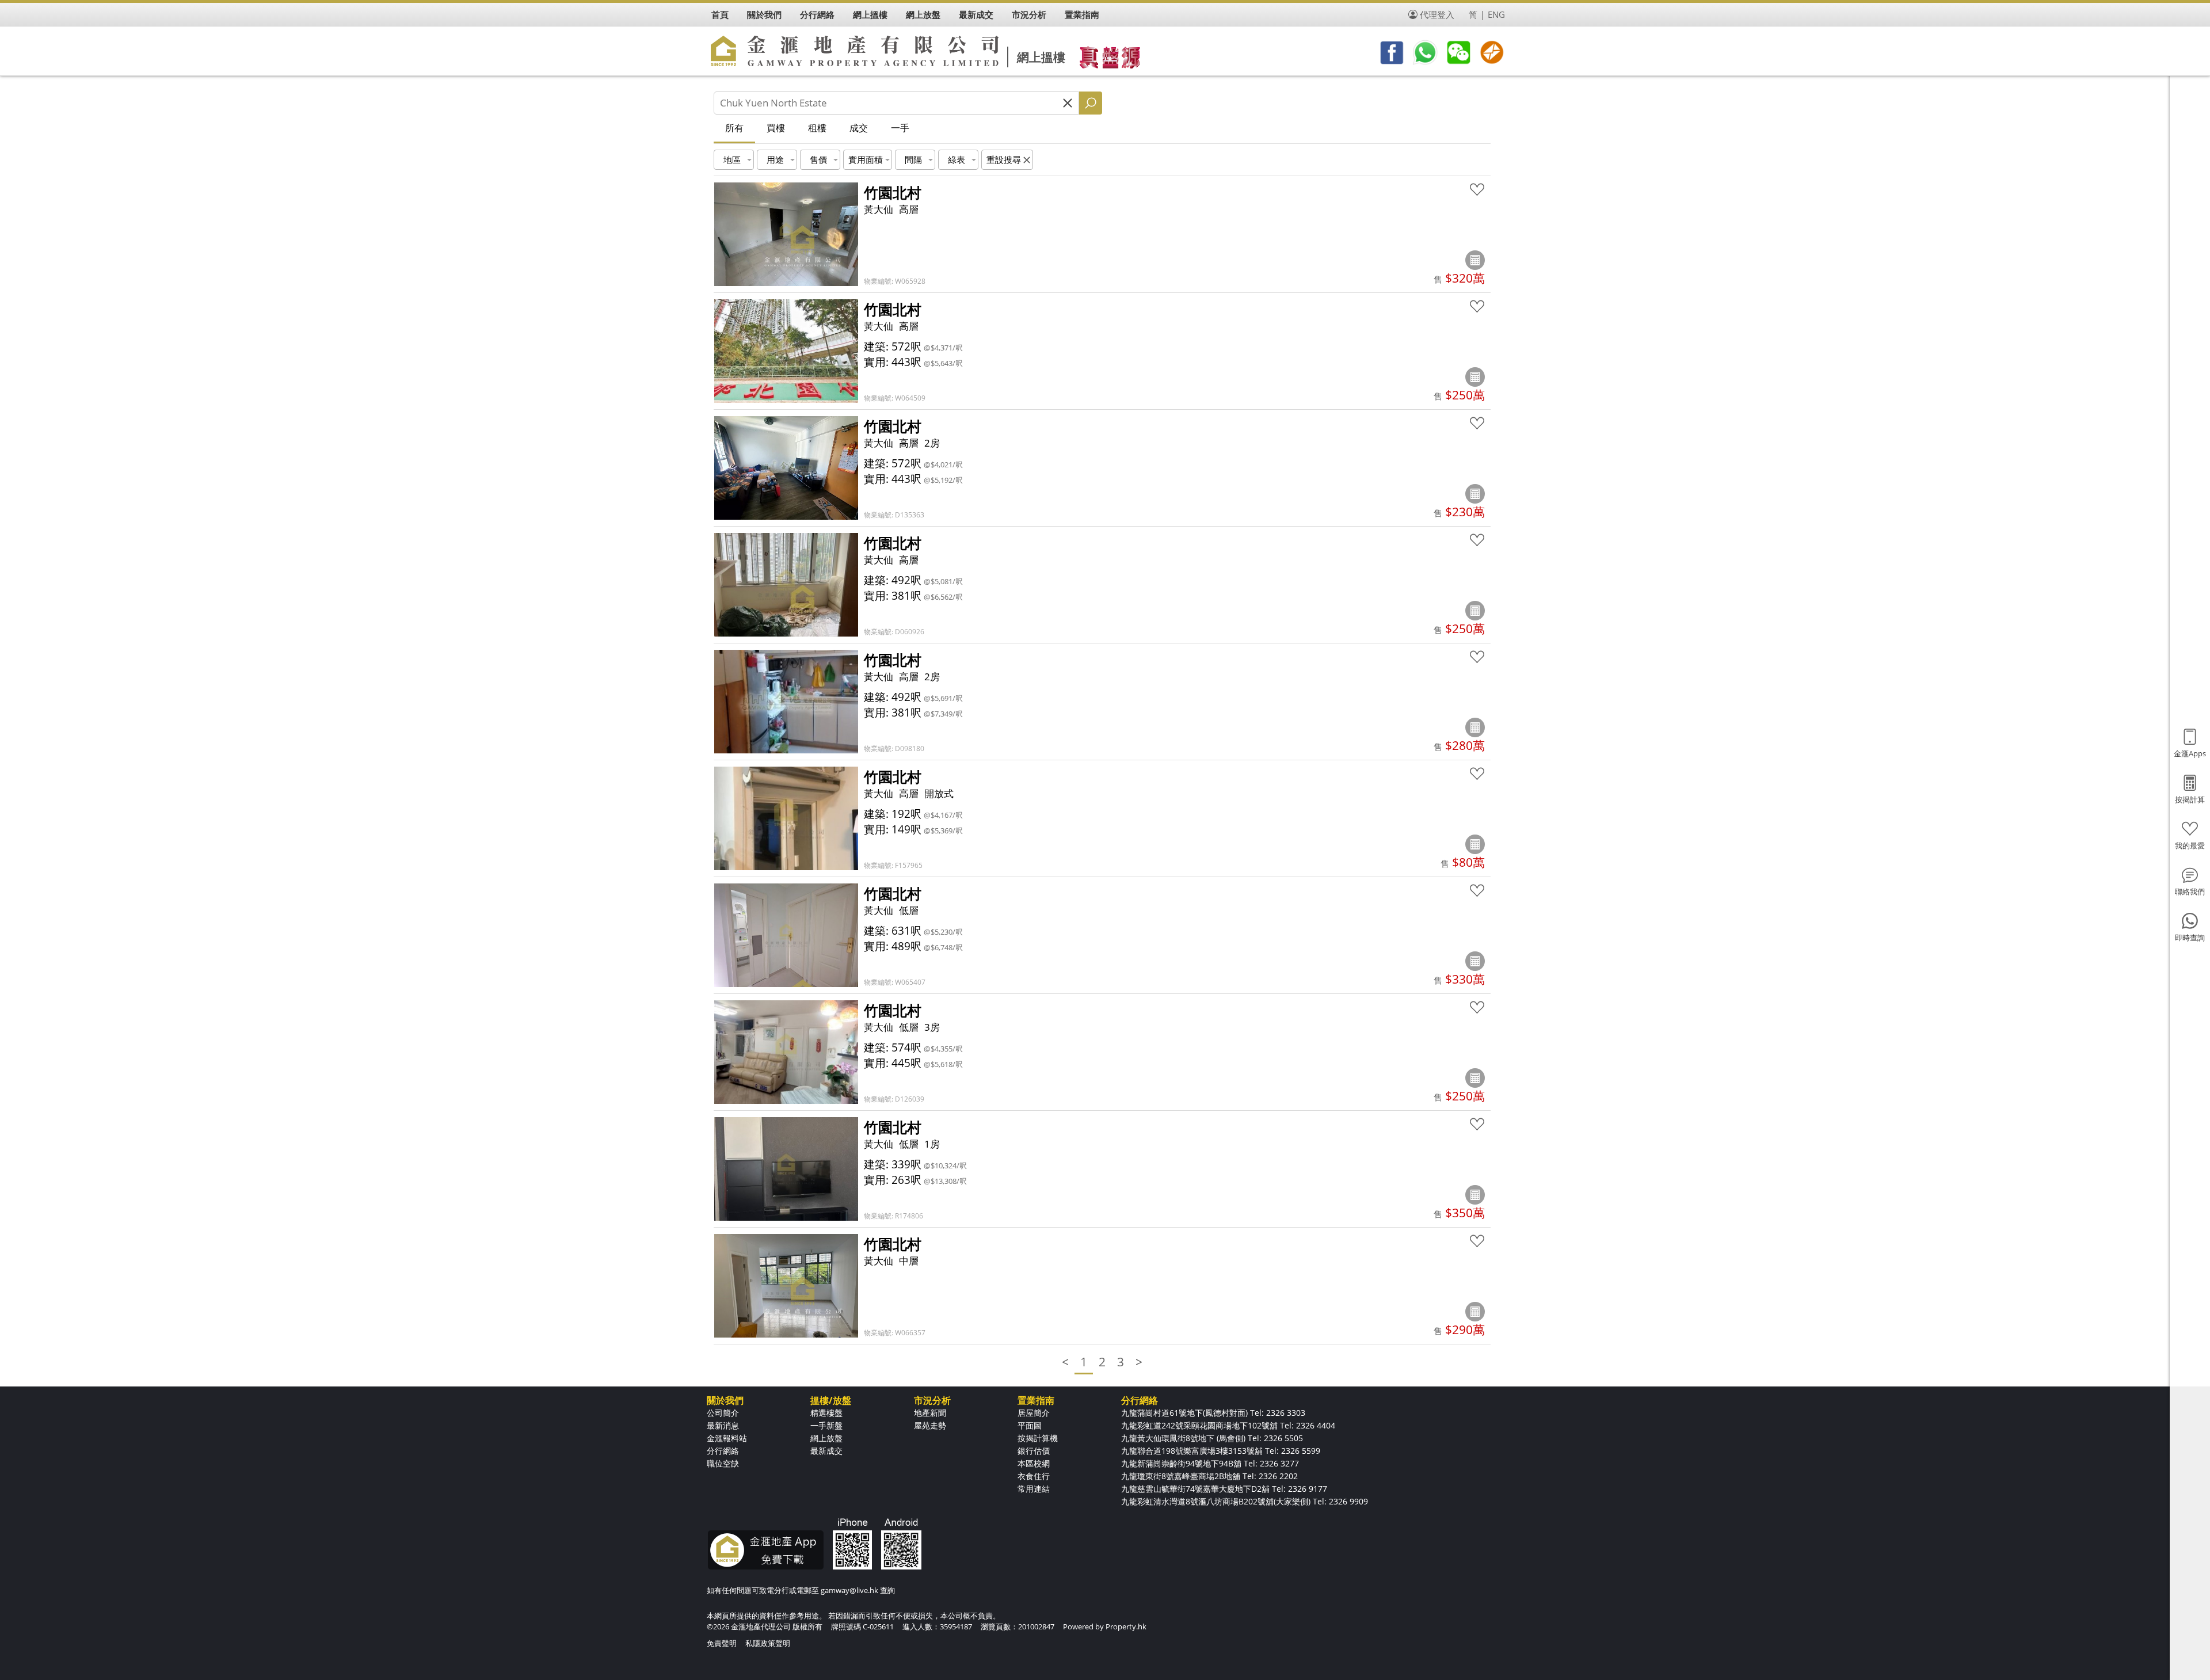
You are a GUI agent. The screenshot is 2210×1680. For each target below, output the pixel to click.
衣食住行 (1034, 1476)
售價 (818, 159)
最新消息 (723, 1425)
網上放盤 (826, 1438)
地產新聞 (930, 1413)
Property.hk (1126, 1626)
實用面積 (866, 159)
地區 (732, 159)
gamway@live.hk (849, 1590)
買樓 (776, 128)
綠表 (957, 159)
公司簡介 (723, 1413)
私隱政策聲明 (768, 1643)
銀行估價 (1034, 1451)
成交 (859, 128)
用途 (775, 159)
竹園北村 (893, 192)
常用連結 (1034, 1489)
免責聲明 (722, 1643)
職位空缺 (723, 1463)
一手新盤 (826, 1425)
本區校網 (1034, 1463)
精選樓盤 (826, 1413)
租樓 (817, 128)
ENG (1496, 14)
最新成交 (826, 1451)
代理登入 (1437, 14)
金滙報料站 (727, 1438)
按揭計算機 (1038, 1438)
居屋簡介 (1034, 1413)
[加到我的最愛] (1477, 190)
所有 (734, 128)
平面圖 (1030, 1425)
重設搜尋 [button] (1004, 159)
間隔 (913, 159)
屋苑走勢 (930, 1425)
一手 (900, 128)
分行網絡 (723, 1451)
